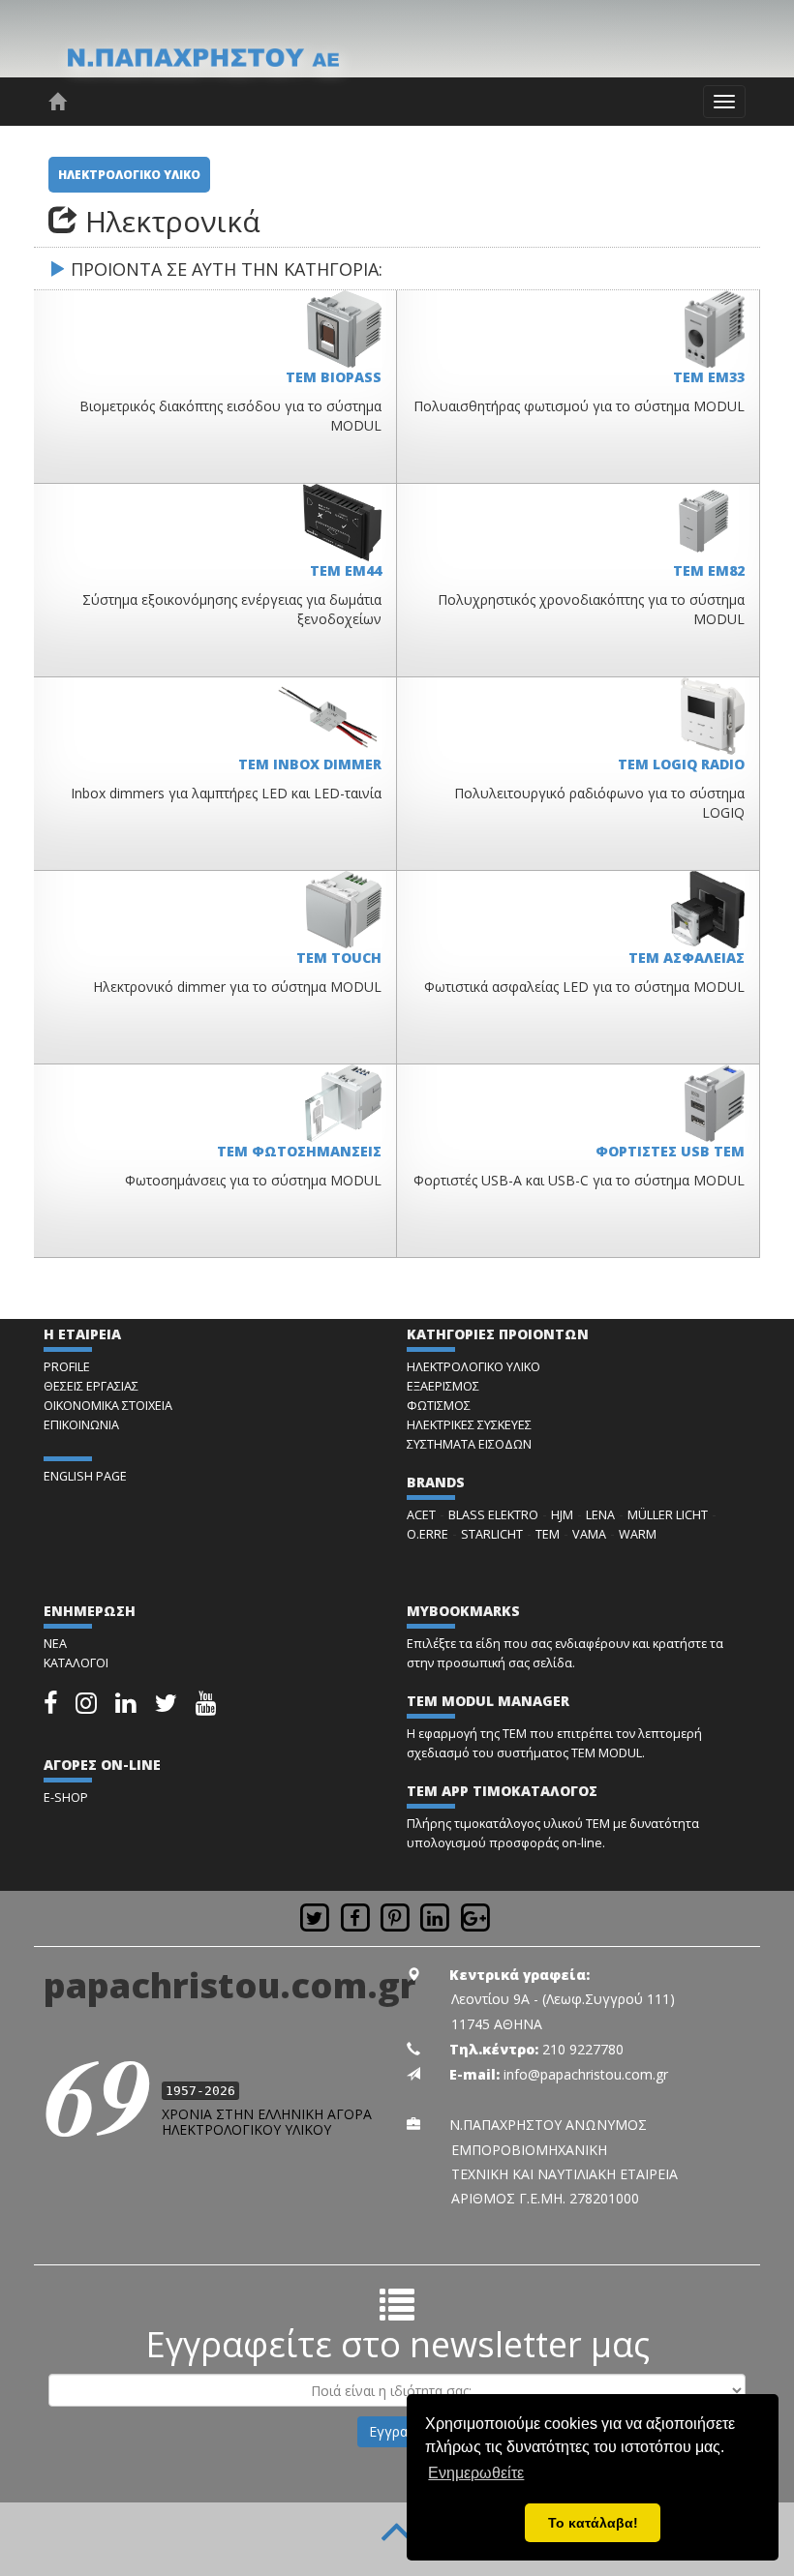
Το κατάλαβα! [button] (593, 2523)
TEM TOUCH (339, 958)
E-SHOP (66, 1797)
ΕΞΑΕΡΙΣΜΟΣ (443, 1386)
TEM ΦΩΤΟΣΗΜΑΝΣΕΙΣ (299, 1151)
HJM (562, 1515)
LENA (600, 1515)
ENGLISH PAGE (85, 1476)
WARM (638, 1534)
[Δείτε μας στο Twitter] (168, 1707)
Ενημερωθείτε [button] (476, 2473)
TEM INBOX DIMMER (310, 764)
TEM (548, 1534)
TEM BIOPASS (334, 377)
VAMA (589, 1534)
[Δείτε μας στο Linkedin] (127, 1707)
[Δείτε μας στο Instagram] (88, 1707)
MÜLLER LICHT (668, 1515)
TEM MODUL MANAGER (488, 1701)
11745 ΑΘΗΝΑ (497, 2024)
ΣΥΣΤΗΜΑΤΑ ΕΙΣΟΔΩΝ (469, 1444)
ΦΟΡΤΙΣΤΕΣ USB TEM (670, 1151)
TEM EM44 (346, 570)
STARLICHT (492, 1534)
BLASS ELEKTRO (493, 1515)
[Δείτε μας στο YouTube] (206, 1707)
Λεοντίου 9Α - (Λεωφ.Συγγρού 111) (563, 1999)
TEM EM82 (709, 570)
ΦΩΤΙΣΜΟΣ (439, 1406)
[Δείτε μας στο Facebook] (52, 1707)
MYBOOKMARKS (463, 1611)
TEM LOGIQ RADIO (681, 764)
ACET (421, 1515)
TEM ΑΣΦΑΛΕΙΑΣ (687, 958)
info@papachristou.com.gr (586, 2074)
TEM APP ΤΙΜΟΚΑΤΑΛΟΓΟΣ (502, 1791)
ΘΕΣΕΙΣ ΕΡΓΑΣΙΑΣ (91, 1386)
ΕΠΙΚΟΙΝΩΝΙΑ (81, 1425)
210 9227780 (583, 2049)
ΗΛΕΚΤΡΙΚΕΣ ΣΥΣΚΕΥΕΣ (469, 1425)
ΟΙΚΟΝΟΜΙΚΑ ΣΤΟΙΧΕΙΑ (108, 1406)
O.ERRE (428, 1534)
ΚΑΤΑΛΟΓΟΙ (76, 1663)
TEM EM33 (709, 377)
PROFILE (67, 1367)
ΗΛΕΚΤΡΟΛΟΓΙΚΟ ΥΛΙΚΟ (129, 175)
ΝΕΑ (55, 1644)
